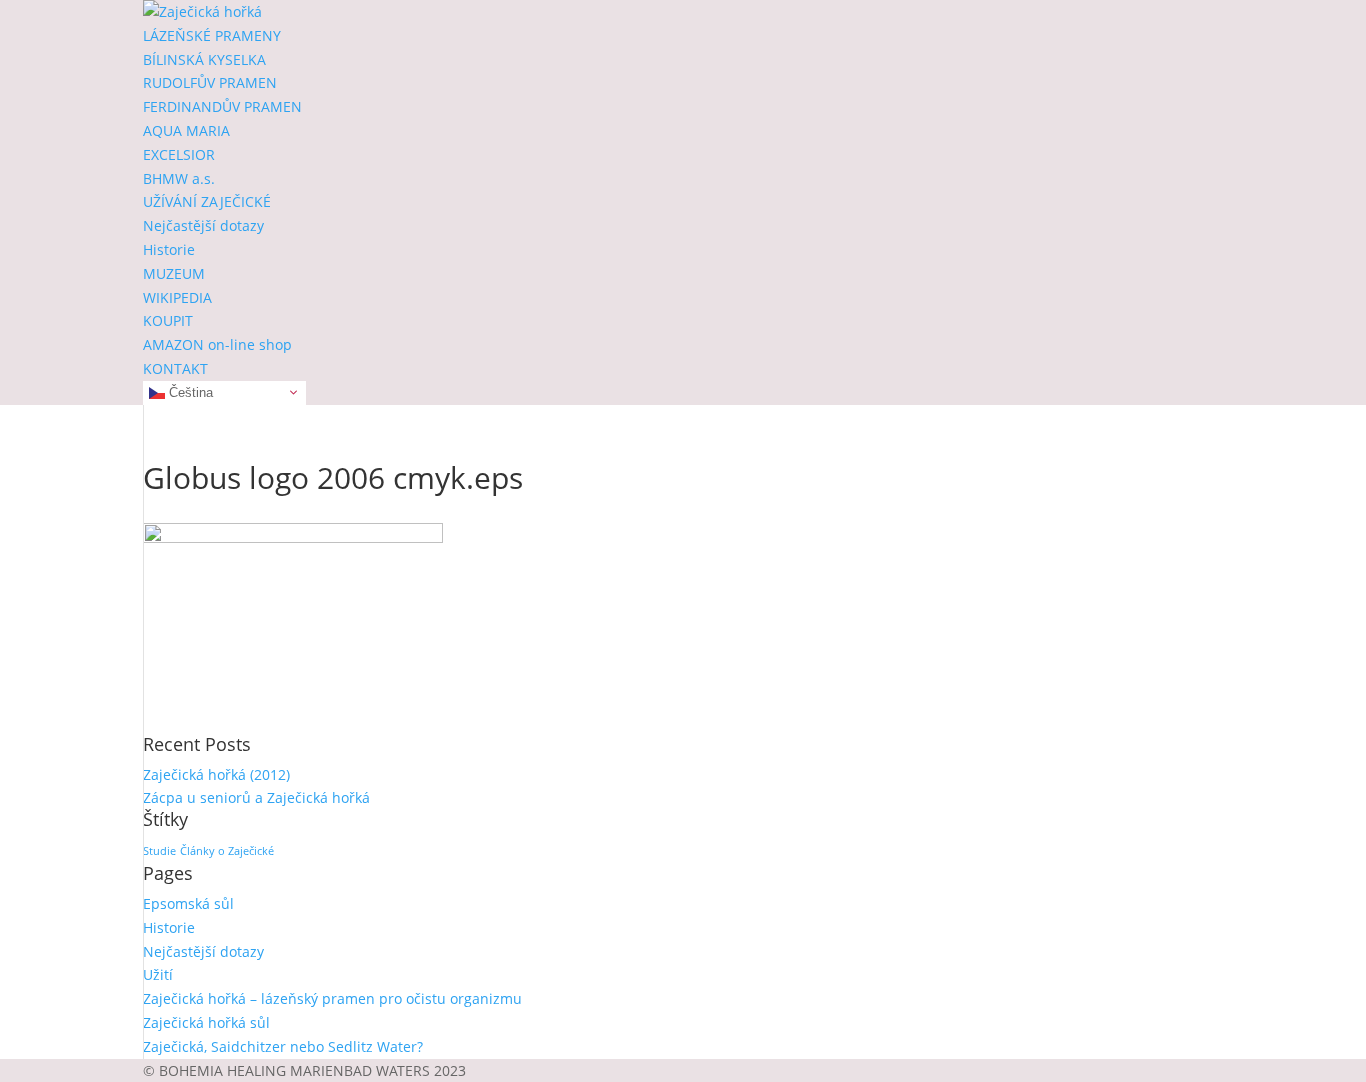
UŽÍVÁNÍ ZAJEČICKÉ (207, 201)
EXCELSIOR (179, 154)
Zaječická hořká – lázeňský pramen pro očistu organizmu (332, 998)
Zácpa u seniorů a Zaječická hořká (256, 797)
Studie (159, 851)
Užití (158, 974)
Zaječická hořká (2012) (216, 774)
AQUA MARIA (186, 130)
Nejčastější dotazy (203, 225)
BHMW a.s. (179, 178)
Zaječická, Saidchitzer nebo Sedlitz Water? (283, 1046)
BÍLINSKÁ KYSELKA (204, 59)
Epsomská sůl (188, 903)
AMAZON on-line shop (217, 344)
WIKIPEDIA (177, 297)
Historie (169, 249)
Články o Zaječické (227, 851)
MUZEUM (174, 273)
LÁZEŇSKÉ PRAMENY (212, 35)
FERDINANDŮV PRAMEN (222, 106)
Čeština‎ (189, 391)
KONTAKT (175, 368)
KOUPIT (168, 320)
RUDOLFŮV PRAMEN (210, 82)
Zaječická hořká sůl (206, 1022)
